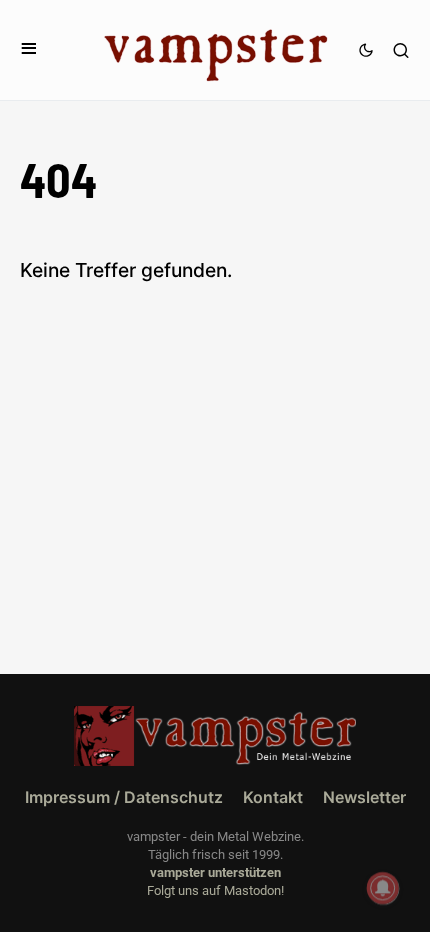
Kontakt (273, 797)
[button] (29, 49)
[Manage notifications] (383, 888)
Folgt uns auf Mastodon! (215, 890)
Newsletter (364, 797)
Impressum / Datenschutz (124, 797)
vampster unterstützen (215, 872)
